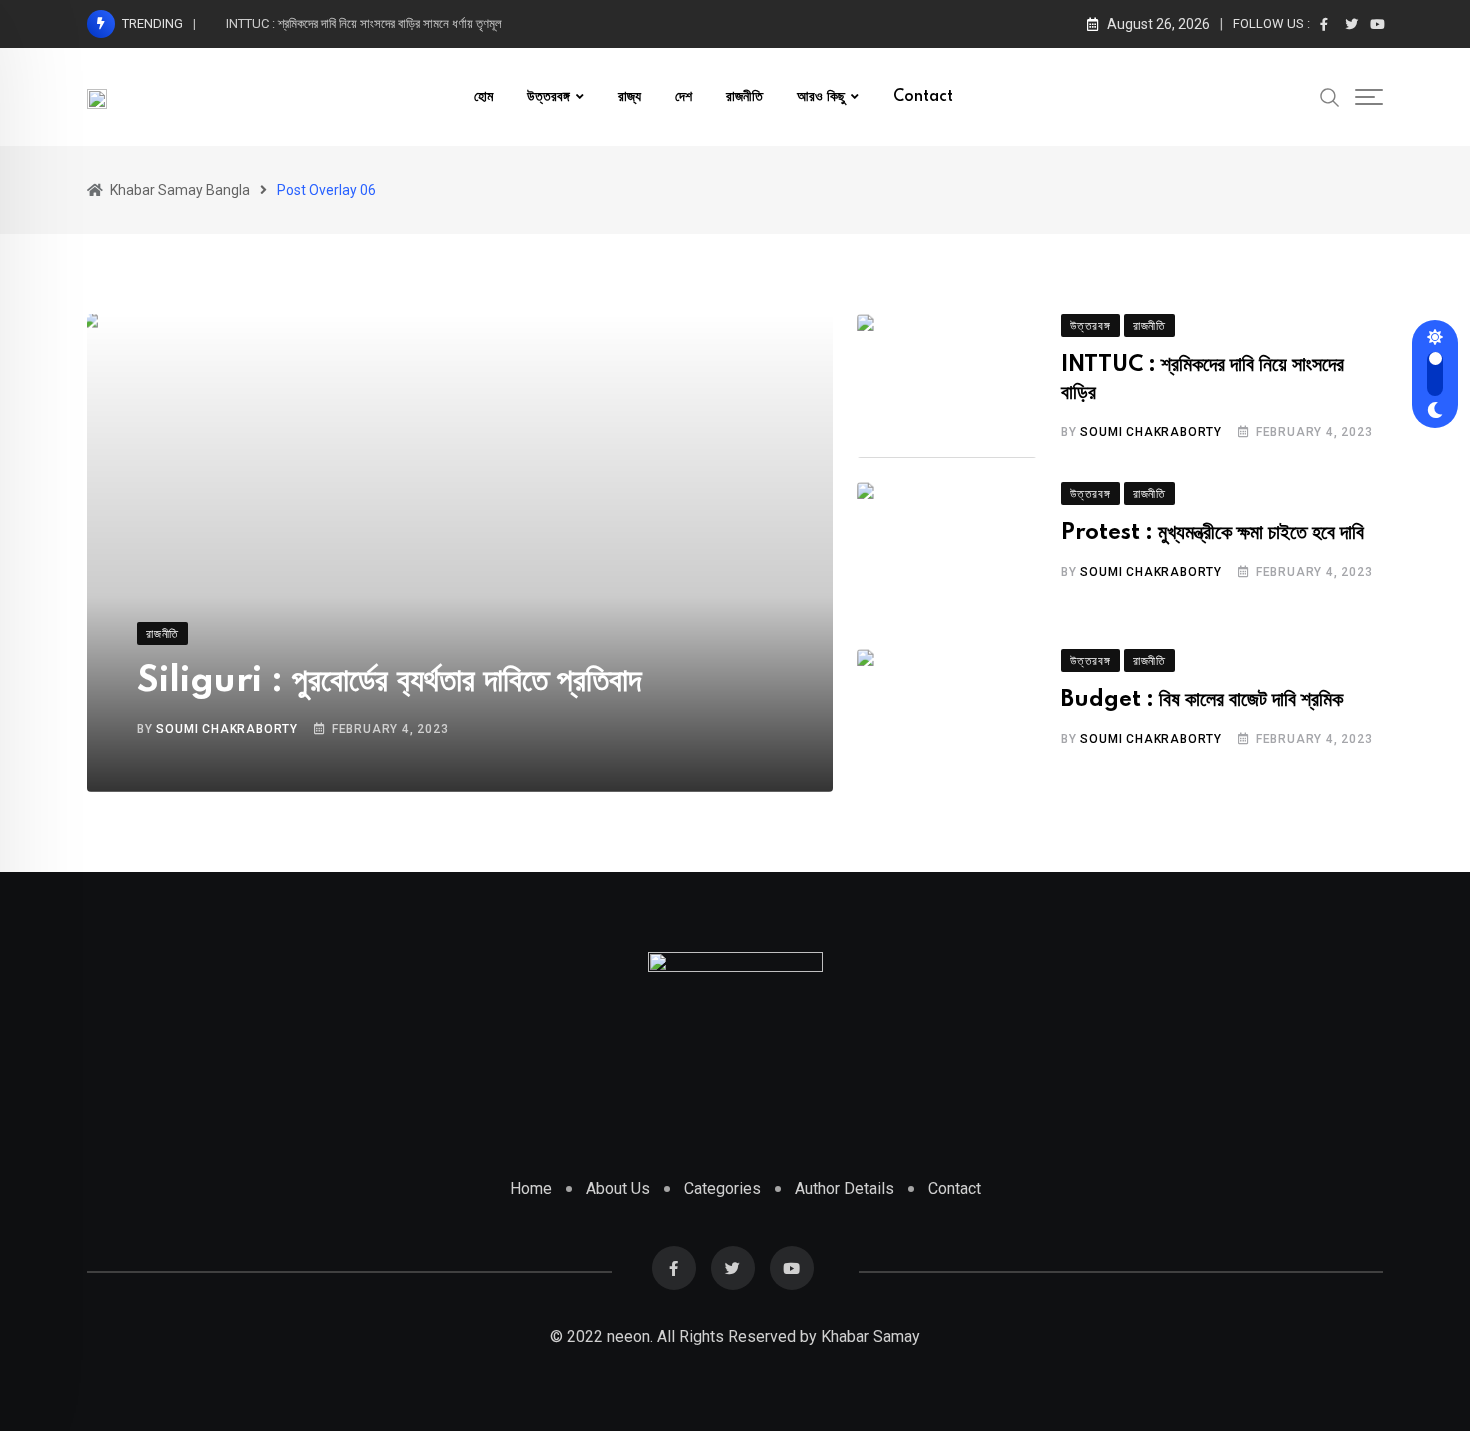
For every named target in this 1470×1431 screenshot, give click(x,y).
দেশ (683, 97)
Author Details (844, 1188)
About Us (618, 1188)
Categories (722, 1188)
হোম (483, 97)
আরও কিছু (821, 97)
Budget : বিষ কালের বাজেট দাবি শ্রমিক (1202, 700)
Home (531, 1188)
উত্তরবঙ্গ (548, 97)
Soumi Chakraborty (227, 729)
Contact (923, 97)
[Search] (1330, 96)
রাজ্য (629, 97)
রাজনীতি (744, 97)
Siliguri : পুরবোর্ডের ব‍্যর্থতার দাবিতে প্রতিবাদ (389, 681)
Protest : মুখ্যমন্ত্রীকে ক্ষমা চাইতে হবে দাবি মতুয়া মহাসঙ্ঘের (352, 23)
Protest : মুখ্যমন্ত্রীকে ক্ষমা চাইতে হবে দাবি (1212, 533)
